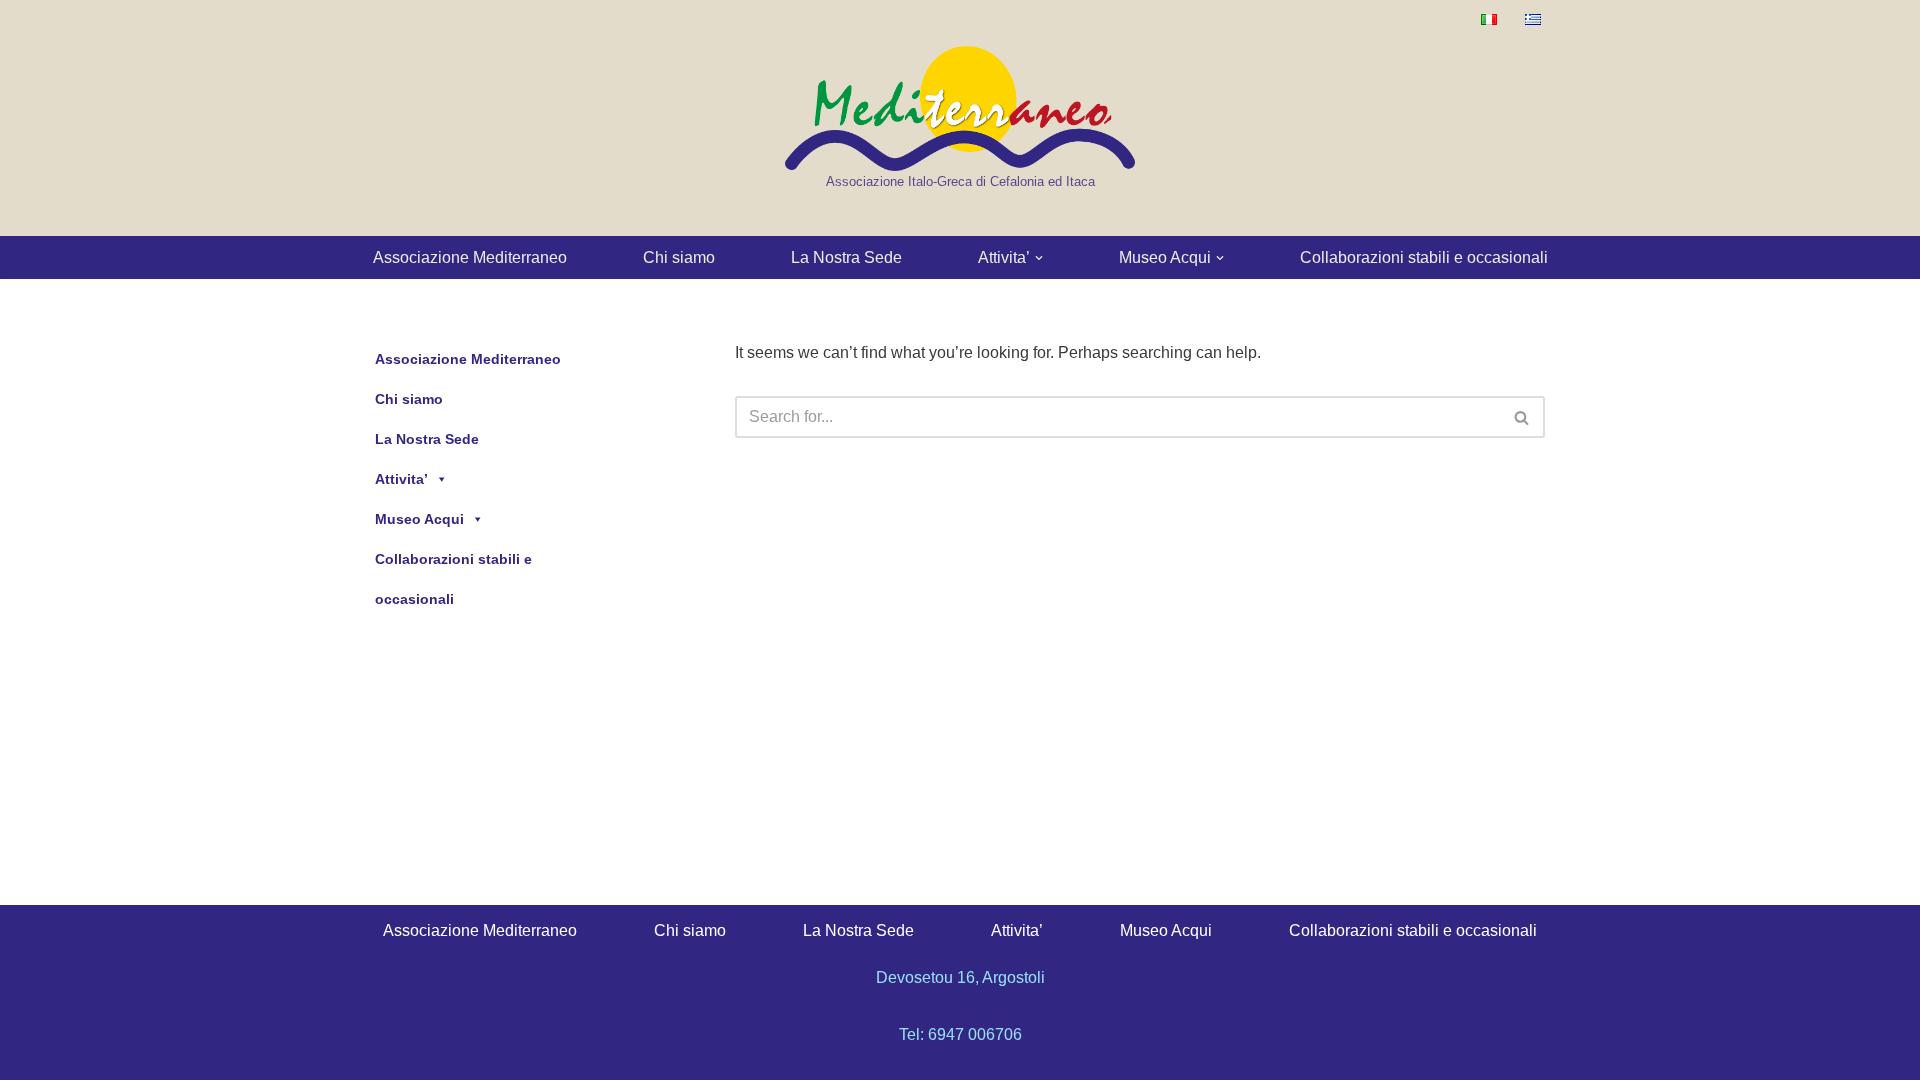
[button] (1039, 258)
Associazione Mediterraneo (470, 257)
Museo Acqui (419, 519)
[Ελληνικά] (1533, 19)
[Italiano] (1489, 19)
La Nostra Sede (846, 257)
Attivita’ (401, 479)
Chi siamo (679, 257)
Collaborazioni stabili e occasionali (1424, 257)
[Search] (1522, 417)
